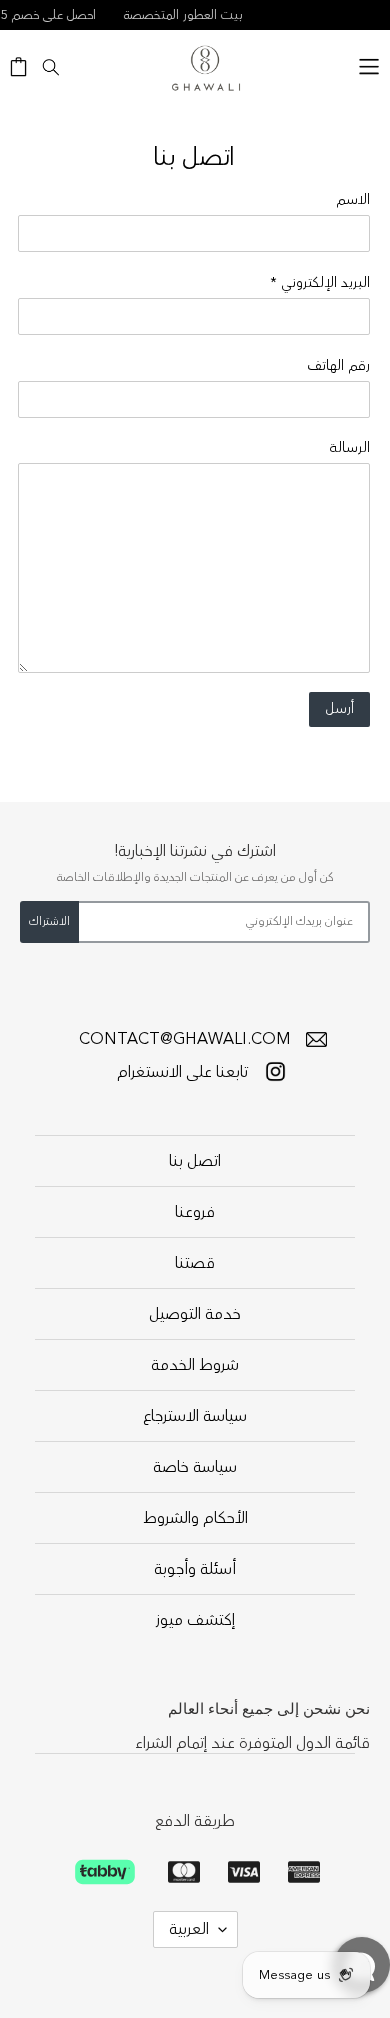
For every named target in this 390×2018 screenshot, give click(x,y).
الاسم (353, 199)
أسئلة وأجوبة (195, 1569)
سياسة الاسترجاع (195, 1416)
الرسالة (349, 447)
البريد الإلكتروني (320, 282)
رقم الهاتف (338, 365)
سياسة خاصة (195, 1467)
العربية (189, 1929)
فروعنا (195, 1212)
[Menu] (369, 63)
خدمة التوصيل (195, 1314)
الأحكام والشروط (195, 1518)
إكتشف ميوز (195, 1620)
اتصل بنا (195, 1161)
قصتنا (195, 1263)
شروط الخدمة (195, 1365)
